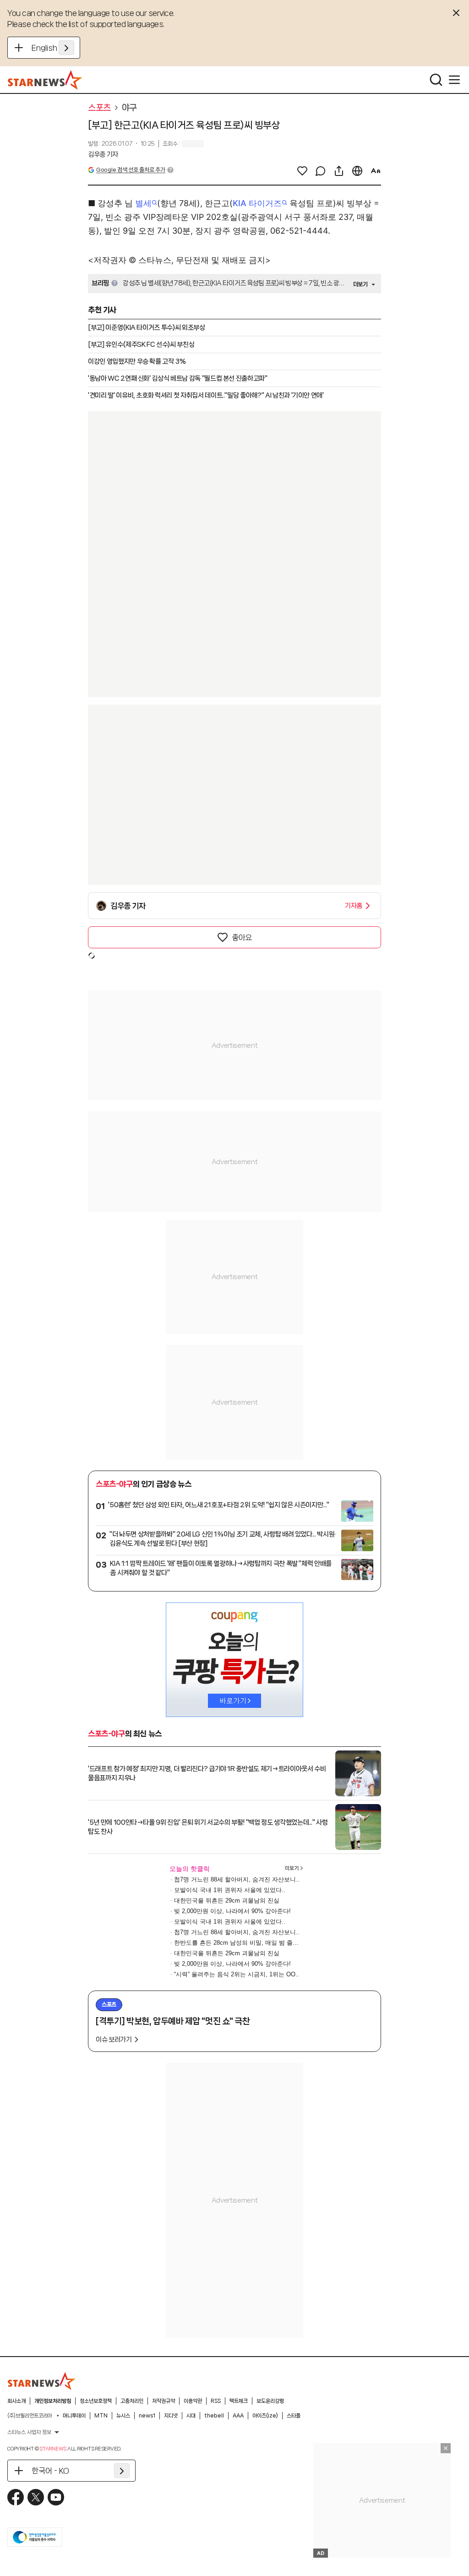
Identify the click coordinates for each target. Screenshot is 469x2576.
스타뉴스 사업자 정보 (29, 2432)
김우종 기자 (103, 154)
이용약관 (193, 2401)
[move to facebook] (16, 2497)
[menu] (454, 80)
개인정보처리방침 (53, 2401)
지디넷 (171, 2416)
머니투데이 (74, 2416)
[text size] (376, 171)
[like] (302, 171)
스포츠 (99, 108)
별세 (143, 203)
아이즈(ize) (265, 2416)
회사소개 (16, 2401)
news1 (147, 2416)
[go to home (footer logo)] (42, 2381)
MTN (101, 2416)
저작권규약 (164, 2401)
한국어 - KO (50, 2471)
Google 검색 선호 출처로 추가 (131, 170)
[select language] (357, 171)
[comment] (321, 171)
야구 (129, 108)
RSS (216, 2401)
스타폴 (294, 2416)
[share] (339, 171)
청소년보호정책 (96, 2401)
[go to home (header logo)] (45, 80)
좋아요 (242, 937)
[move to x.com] (36, 2497)
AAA (238, 2416)
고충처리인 (132, 2401)
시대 (191, 2416)
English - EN (53, 48)
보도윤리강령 (270, 2401)
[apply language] (66, 48)
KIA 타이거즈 (257, 203)
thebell (214, 2416)
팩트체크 (239, 2401)
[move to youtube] (56, 2497)
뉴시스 (123, 2416)
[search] (436, 80)
